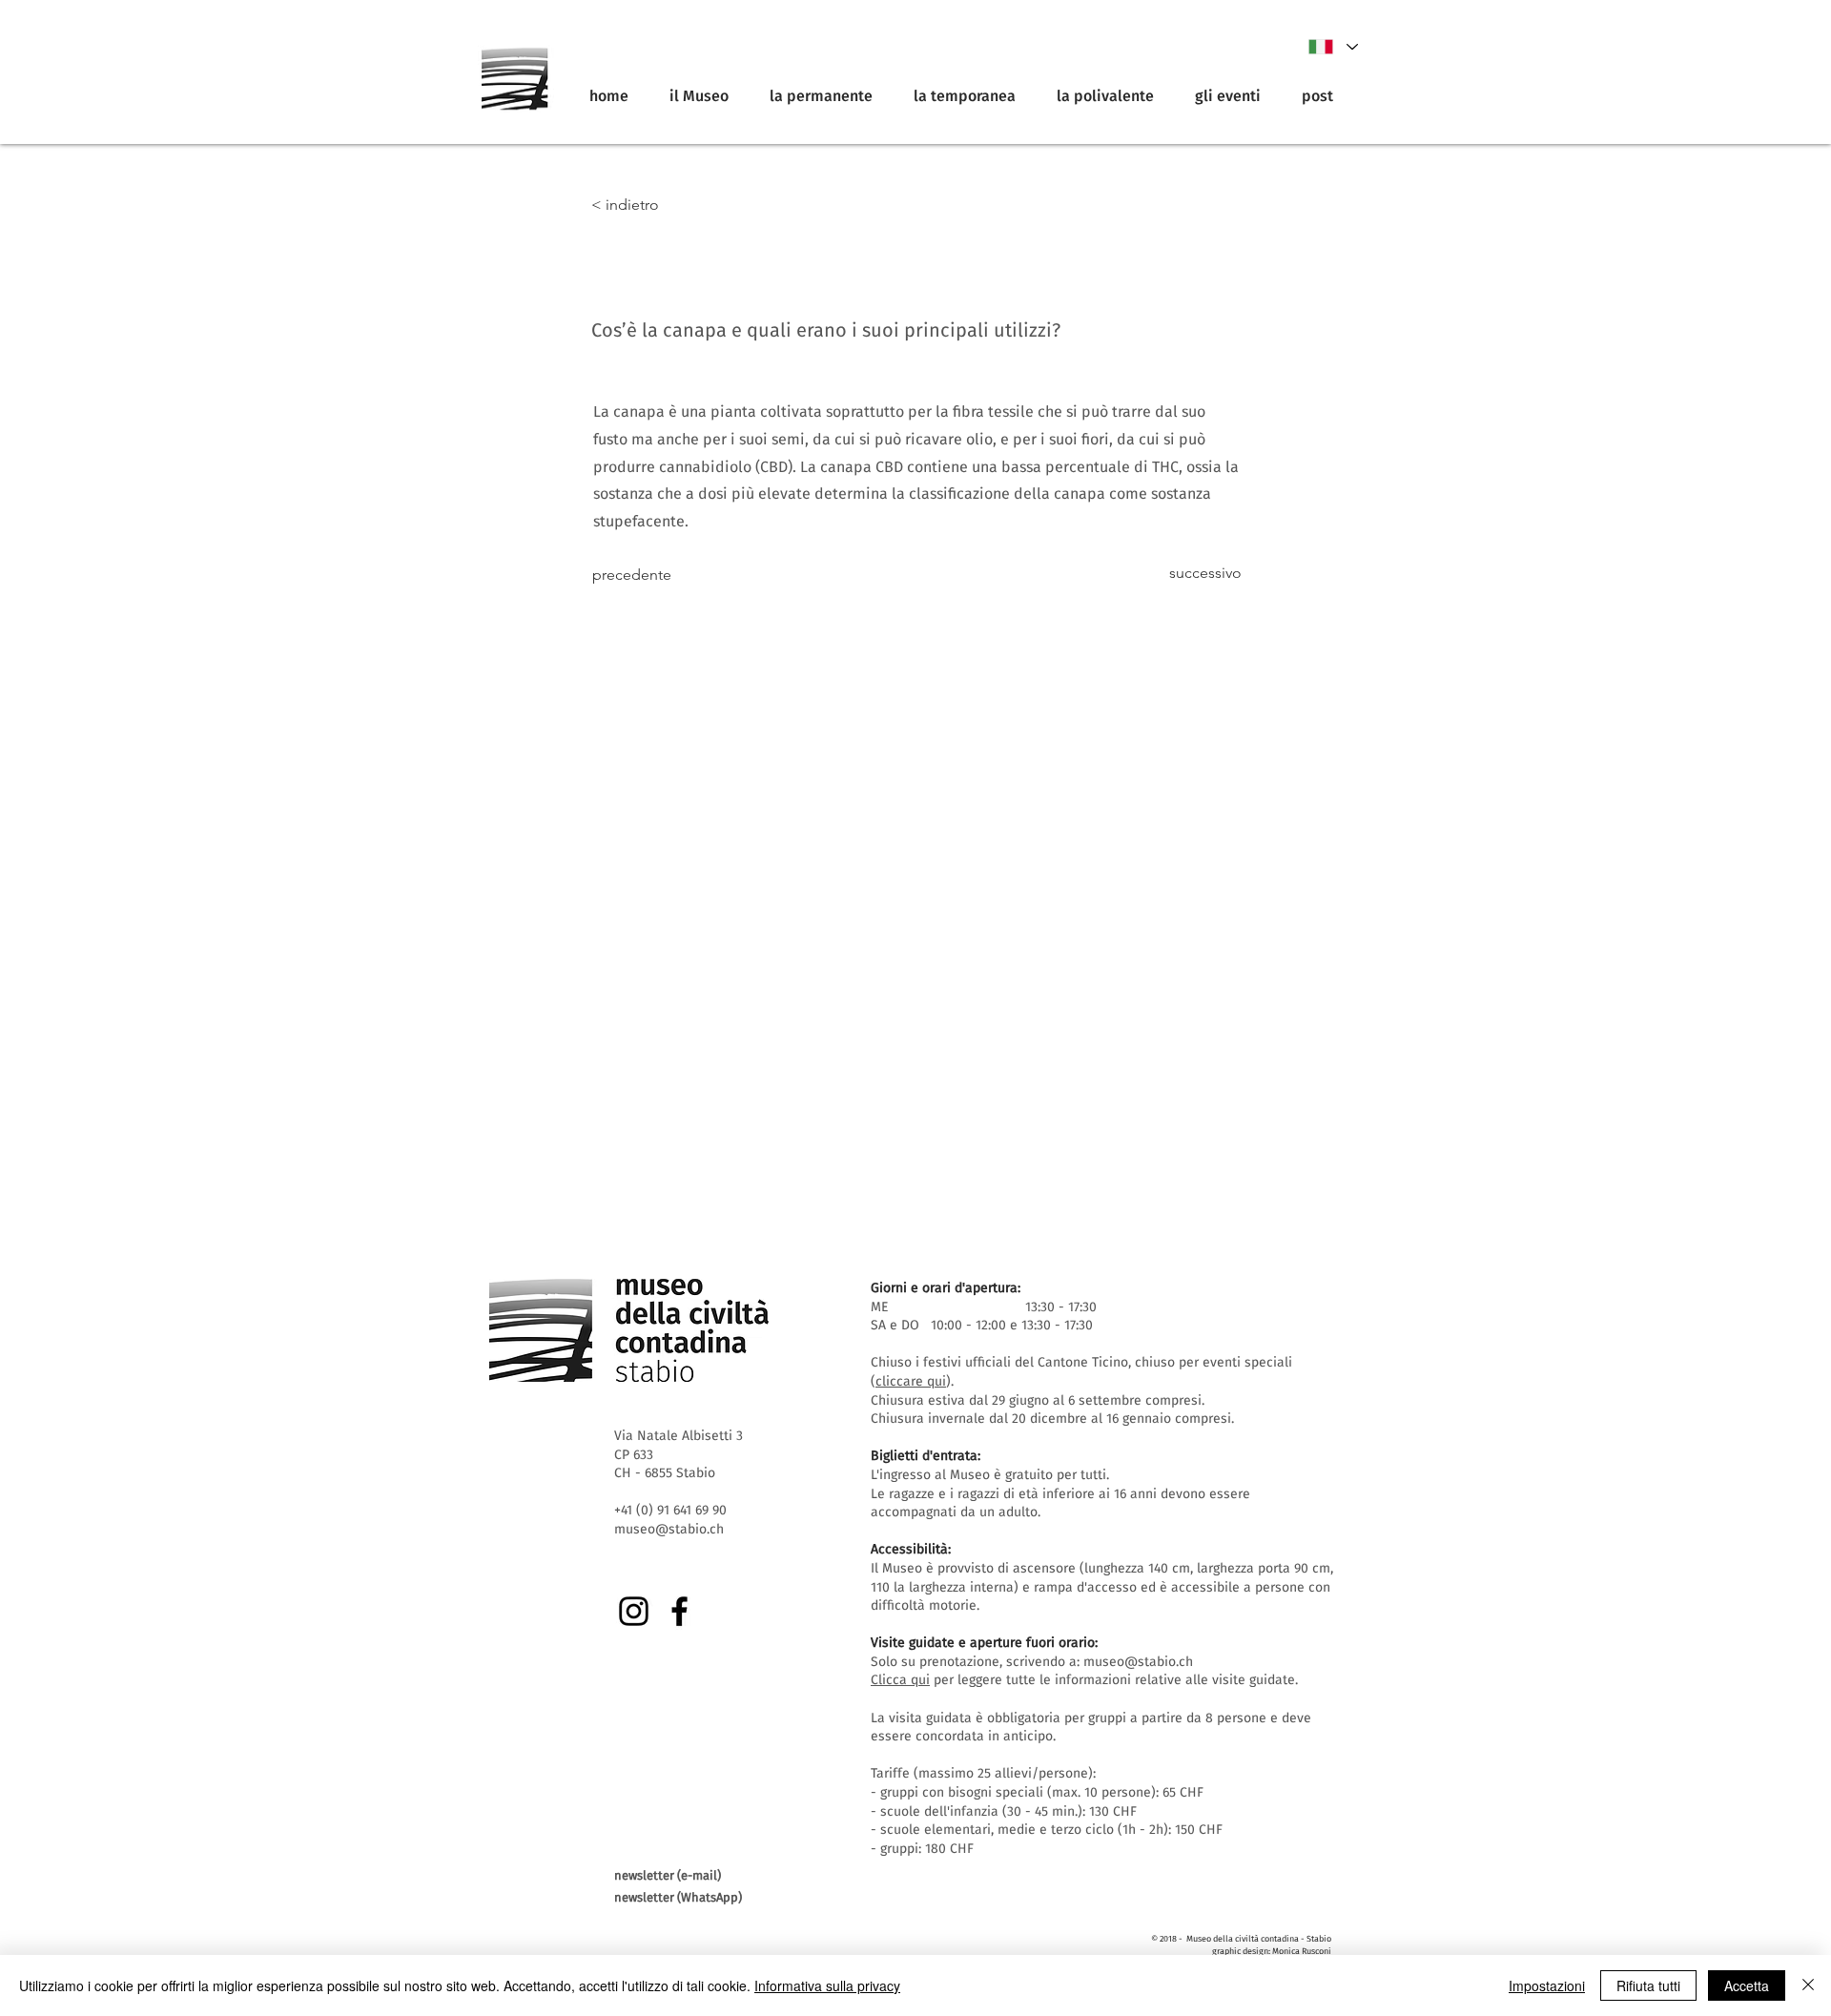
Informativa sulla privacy (827, 1985)
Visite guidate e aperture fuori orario (983, 1643)
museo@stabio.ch (1138, 1662)
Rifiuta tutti (1648, 1985)
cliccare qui (911, 1381)
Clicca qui (900, 1680)
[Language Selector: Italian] (1332, 47)
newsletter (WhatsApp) (678, 1897)
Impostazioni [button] (1547, 1985)
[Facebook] (679, 1611)
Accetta (1747, 1985)
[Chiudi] (1808, 1985)
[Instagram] (634, 1611)
